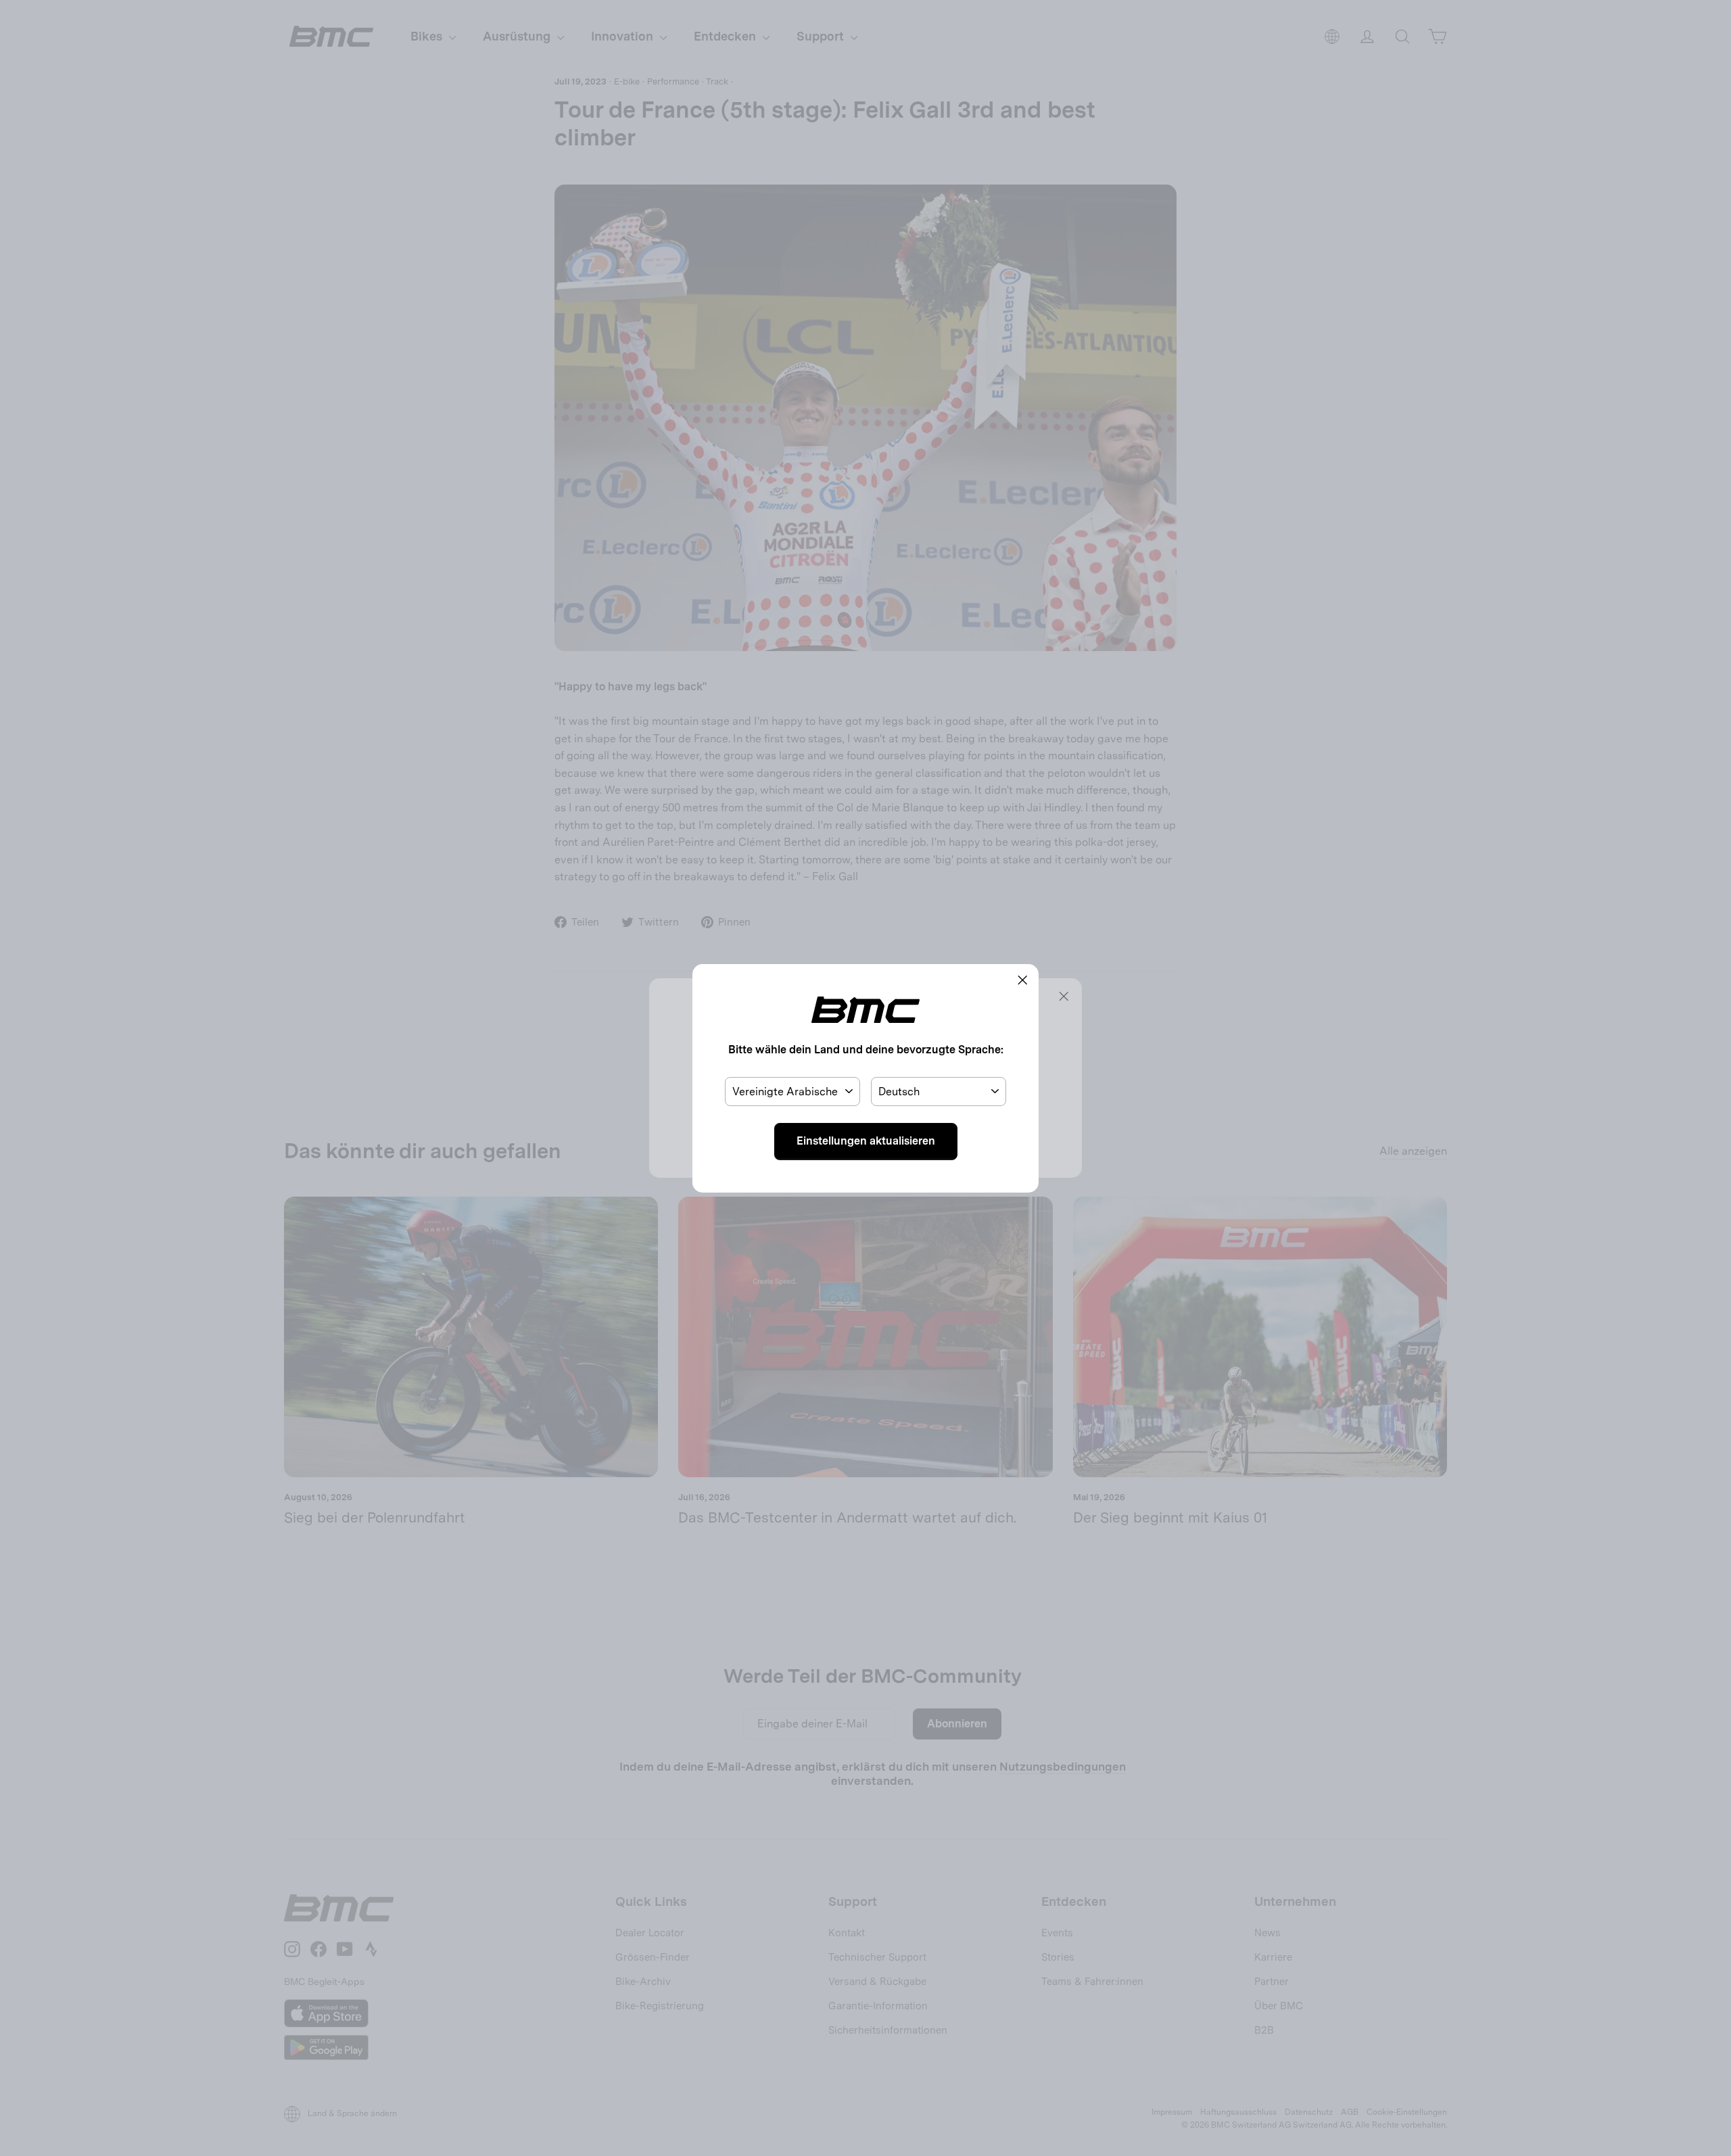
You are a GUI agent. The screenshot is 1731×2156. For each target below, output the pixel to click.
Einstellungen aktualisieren (866, 1141)
